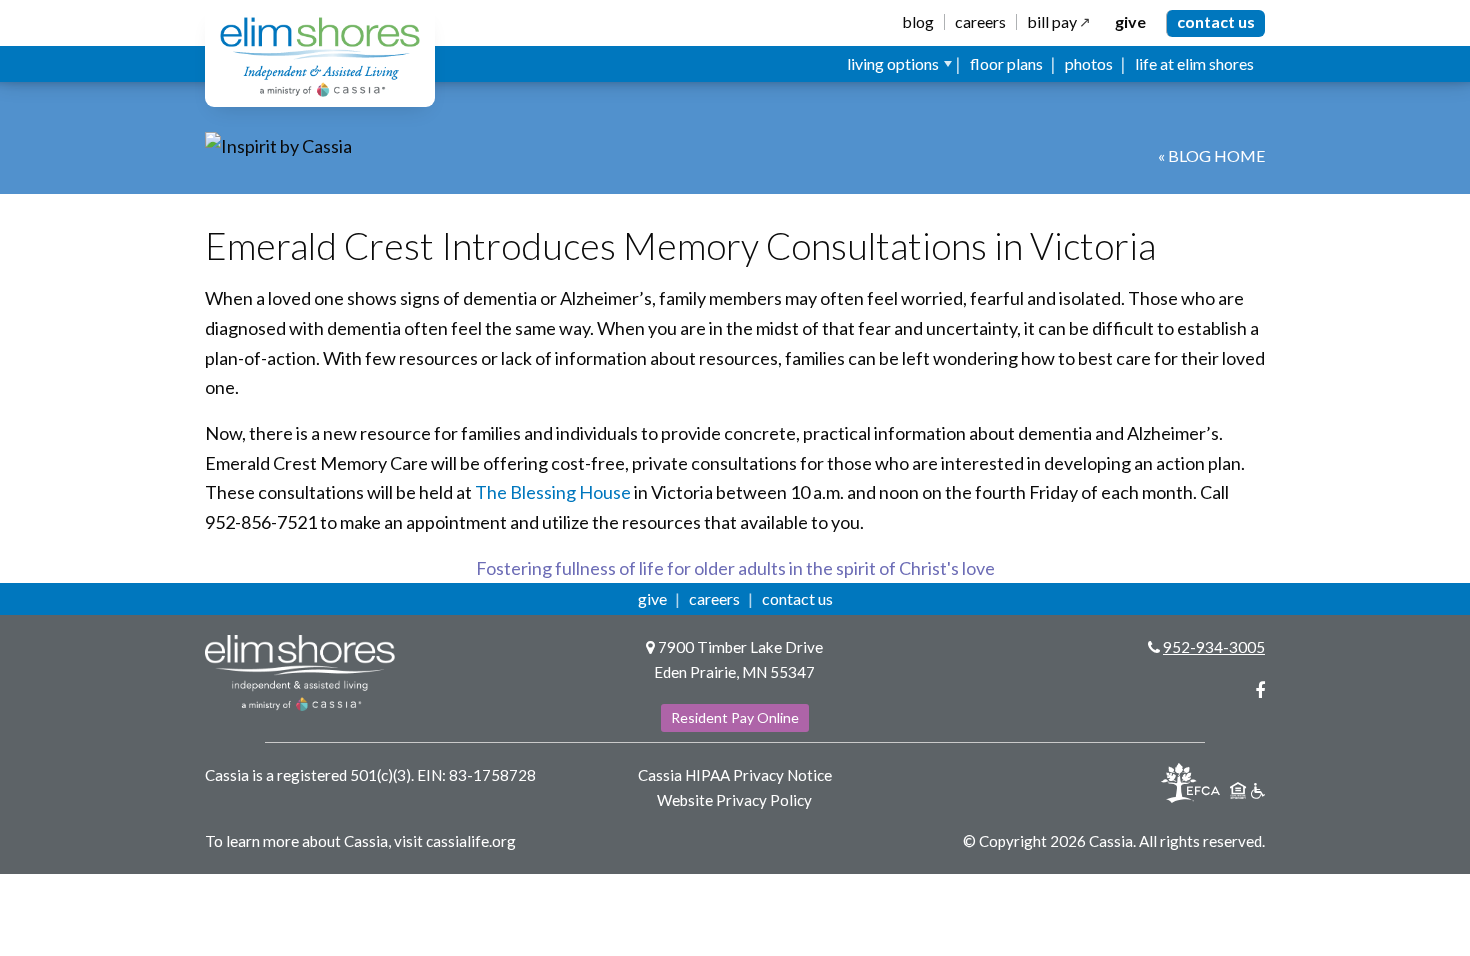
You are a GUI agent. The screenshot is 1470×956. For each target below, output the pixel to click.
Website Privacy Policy (734, 800)
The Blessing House (553, 492)
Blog (918, 22)
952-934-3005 (1214, 647)
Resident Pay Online (735, 717)
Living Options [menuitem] (893, 63)
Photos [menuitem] (1089, 63)
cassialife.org (471, 841)
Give (1130, 22)
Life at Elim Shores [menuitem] (1194, 63)
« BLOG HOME (1211, 155)
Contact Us (1216, 21)
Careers (980, 22)
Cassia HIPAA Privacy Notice (735, 775)
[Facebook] (1260, 690)
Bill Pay (1052, 22)
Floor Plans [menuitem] (1006, 63)
